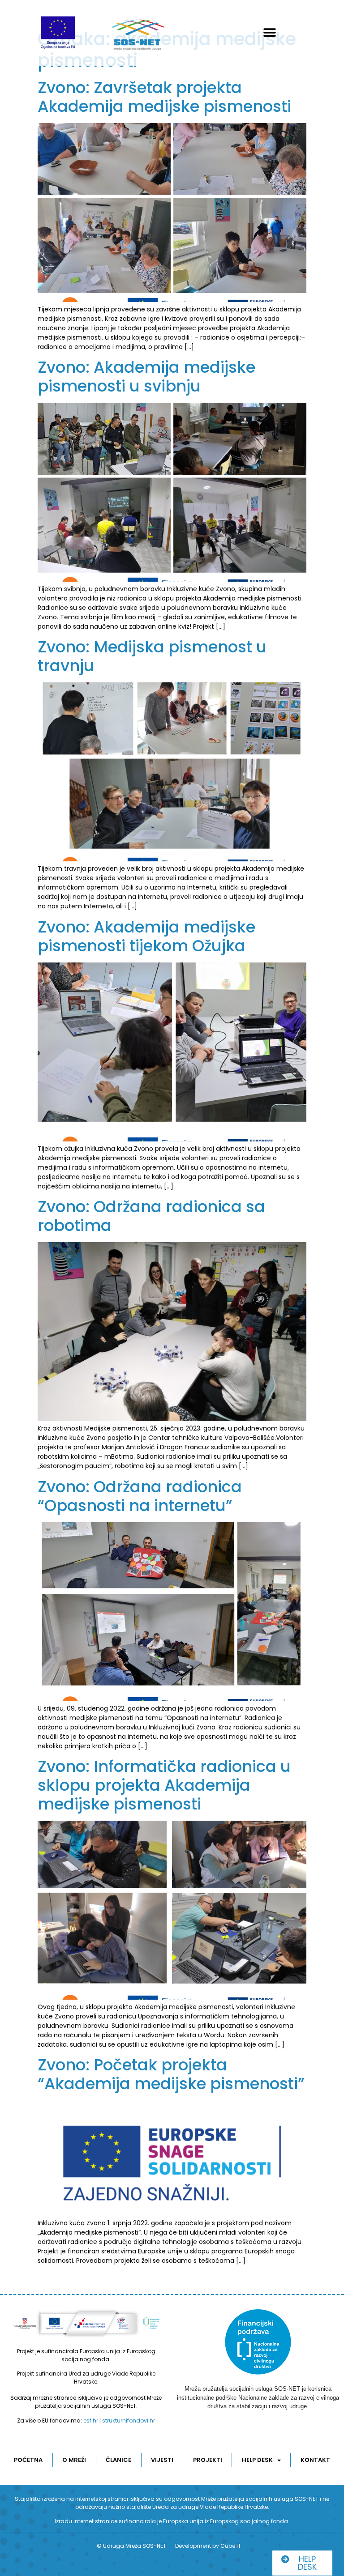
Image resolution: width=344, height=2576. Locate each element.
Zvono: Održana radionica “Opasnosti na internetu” (140, 1496)
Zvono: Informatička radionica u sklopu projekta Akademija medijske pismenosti (164, 1785)
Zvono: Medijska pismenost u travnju (152, 656)
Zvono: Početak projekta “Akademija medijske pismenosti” (171, 2074)
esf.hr (91, 2421)
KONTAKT (315, 2460)
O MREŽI (74, 2460)
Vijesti (162, 2460)
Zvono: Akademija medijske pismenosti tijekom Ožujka (146, 936)
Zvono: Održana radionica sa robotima (151, 1216)
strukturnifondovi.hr (129, 2421)
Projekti (208, 2460)
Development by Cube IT (208, 2546)
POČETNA (28, 2460)
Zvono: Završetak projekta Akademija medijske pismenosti (164, 97)
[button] (270, 33)
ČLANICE (118, 2460)
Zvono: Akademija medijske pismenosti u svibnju (146, 377)
